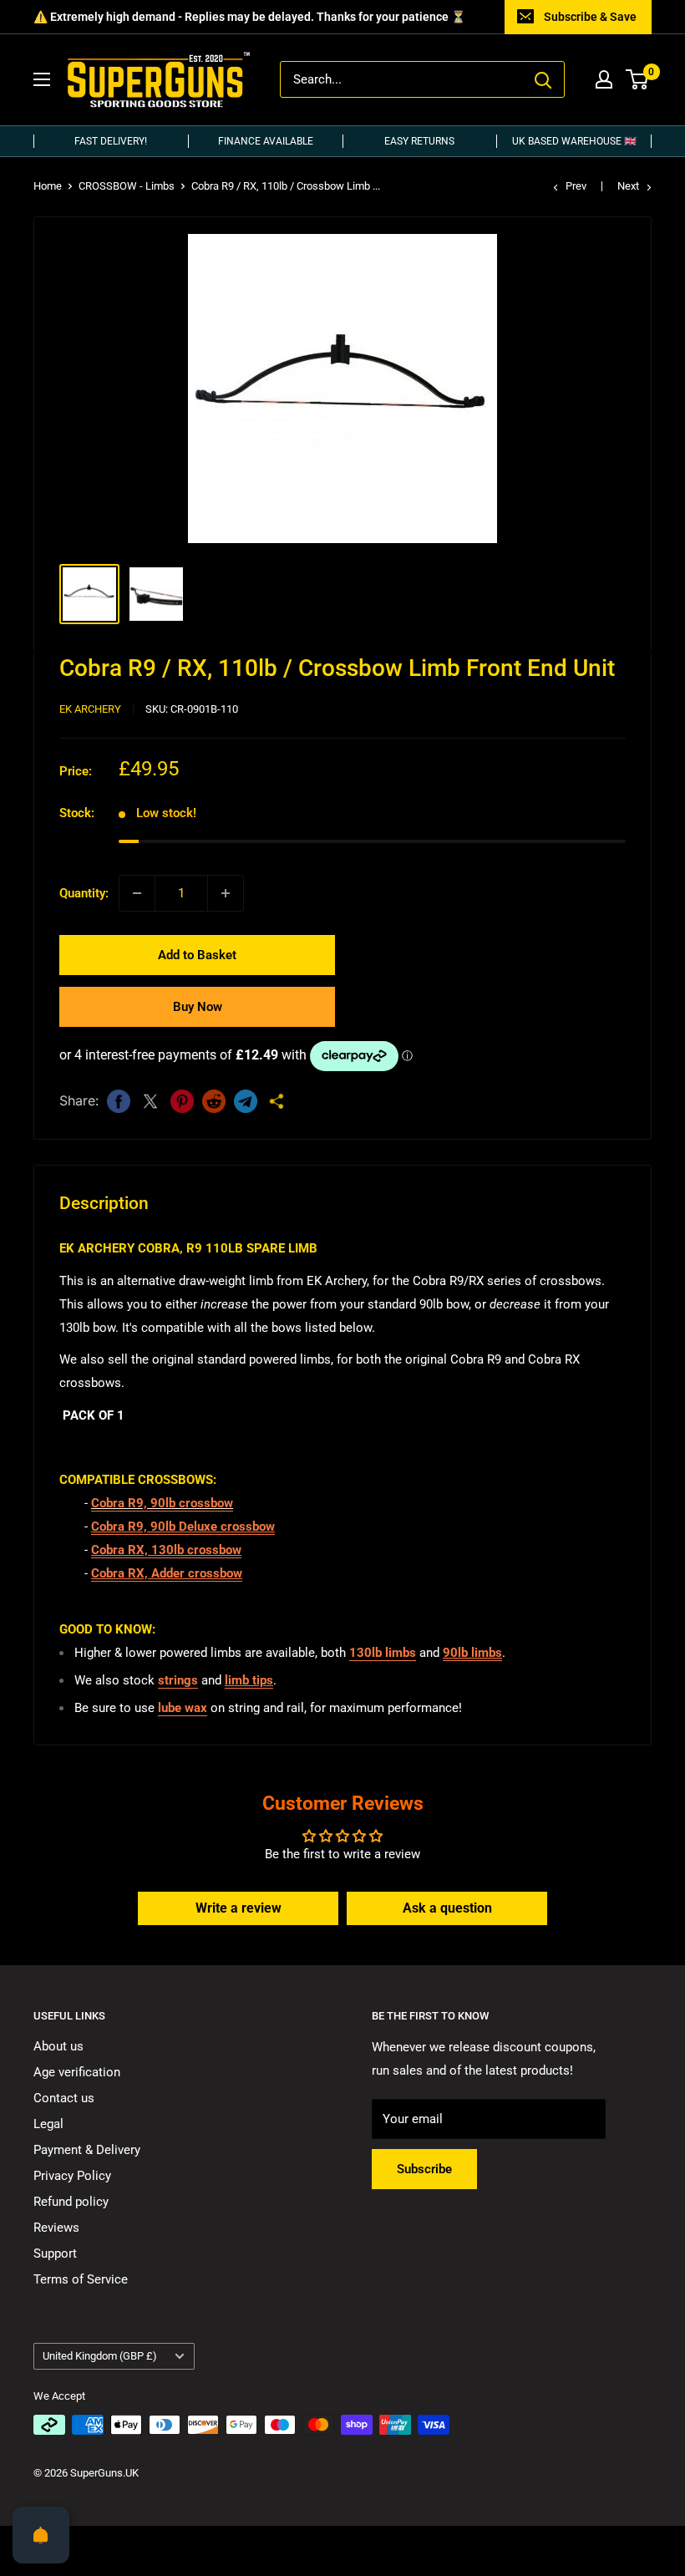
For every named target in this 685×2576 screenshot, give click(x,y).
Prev (576, 186)
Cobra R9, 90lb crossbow (162, 1503)
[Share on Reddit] (214, 1101)
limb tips (249, 1680)
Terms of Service (81, 2279)
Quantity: (84, 893)
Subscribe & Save (590, 17)
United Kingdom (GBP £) (100, 2356)
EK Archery (90, 709)
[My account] (604, 79)
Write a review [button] (238, 1908)
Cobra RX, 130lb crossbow (166, 1550)
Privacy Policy (72, 2176)
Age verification (77, 2072)
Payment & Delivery (87, 2150)
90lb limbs (472, 1653)
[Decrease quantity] (137, 893)
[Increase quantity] (226, 893)
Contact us (64, 2098)
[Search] (543, 79)
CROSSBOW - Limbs (127, 186)
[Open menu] (42, 79)
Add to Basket (197, 955)
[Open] (41, 2535)
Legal (48, 2124)
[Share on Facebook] (119, 1101)
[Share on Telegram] (246, 1101)
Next (628, 186)
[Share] (277, 1101)
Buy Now (198, 1007)
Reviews (56, 2228)
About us (58, 2046)
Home (48, 186)
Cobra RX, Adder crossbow (167, 1573)
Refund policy (71, 2202)
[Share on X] (150, 1101)
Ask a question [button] (447, 1908)
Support (55, 2253)
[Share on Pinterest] (182, 1101)
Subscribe (424, 2169)
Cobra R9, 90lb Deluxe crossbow (183, 1527)
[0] (638, 79)
